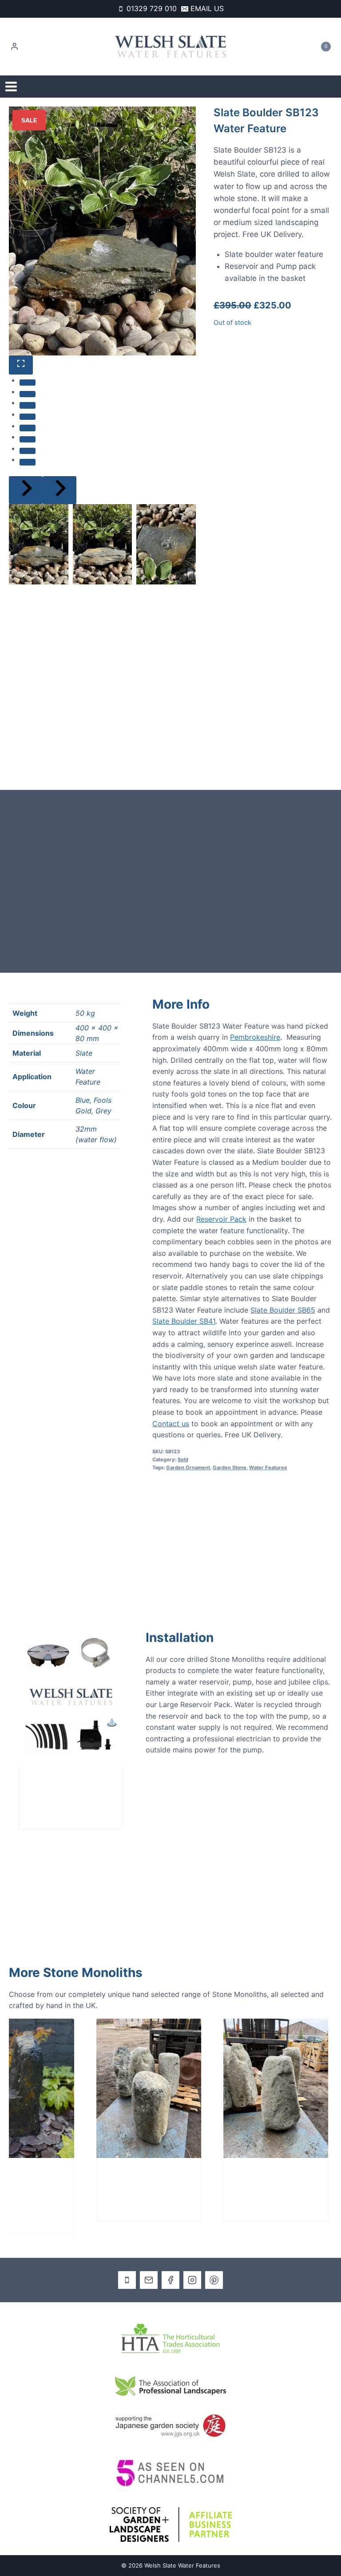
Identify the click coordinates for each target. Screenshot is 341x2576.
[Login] (14, 47)
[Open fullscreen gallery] (21, 365)
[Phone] (127, 2280)
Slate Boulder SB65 (283, 1310)
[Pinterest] (214, 2280)
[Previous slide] (26, 490)
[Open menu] (11, 87)
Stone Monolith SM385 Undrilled (241, 2182)
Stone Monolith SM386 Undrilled (114, 2182)
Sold (183, 1460)
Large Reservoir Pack (63, 1790)
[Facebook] (170, 2280)
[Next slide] (59, 490)
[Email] (149, 2280)
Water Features (268, 1467)
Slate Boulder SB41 (184, 1321)
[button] (39, 544)
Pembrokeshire (255, 1037)
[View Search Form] (327, 87)
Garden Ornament (188, 1467)
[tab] (28, 383)
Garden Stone (230, 1467)
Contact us (171, 1424)
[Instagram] (192, 2280)
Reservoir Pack (221, 1219)
